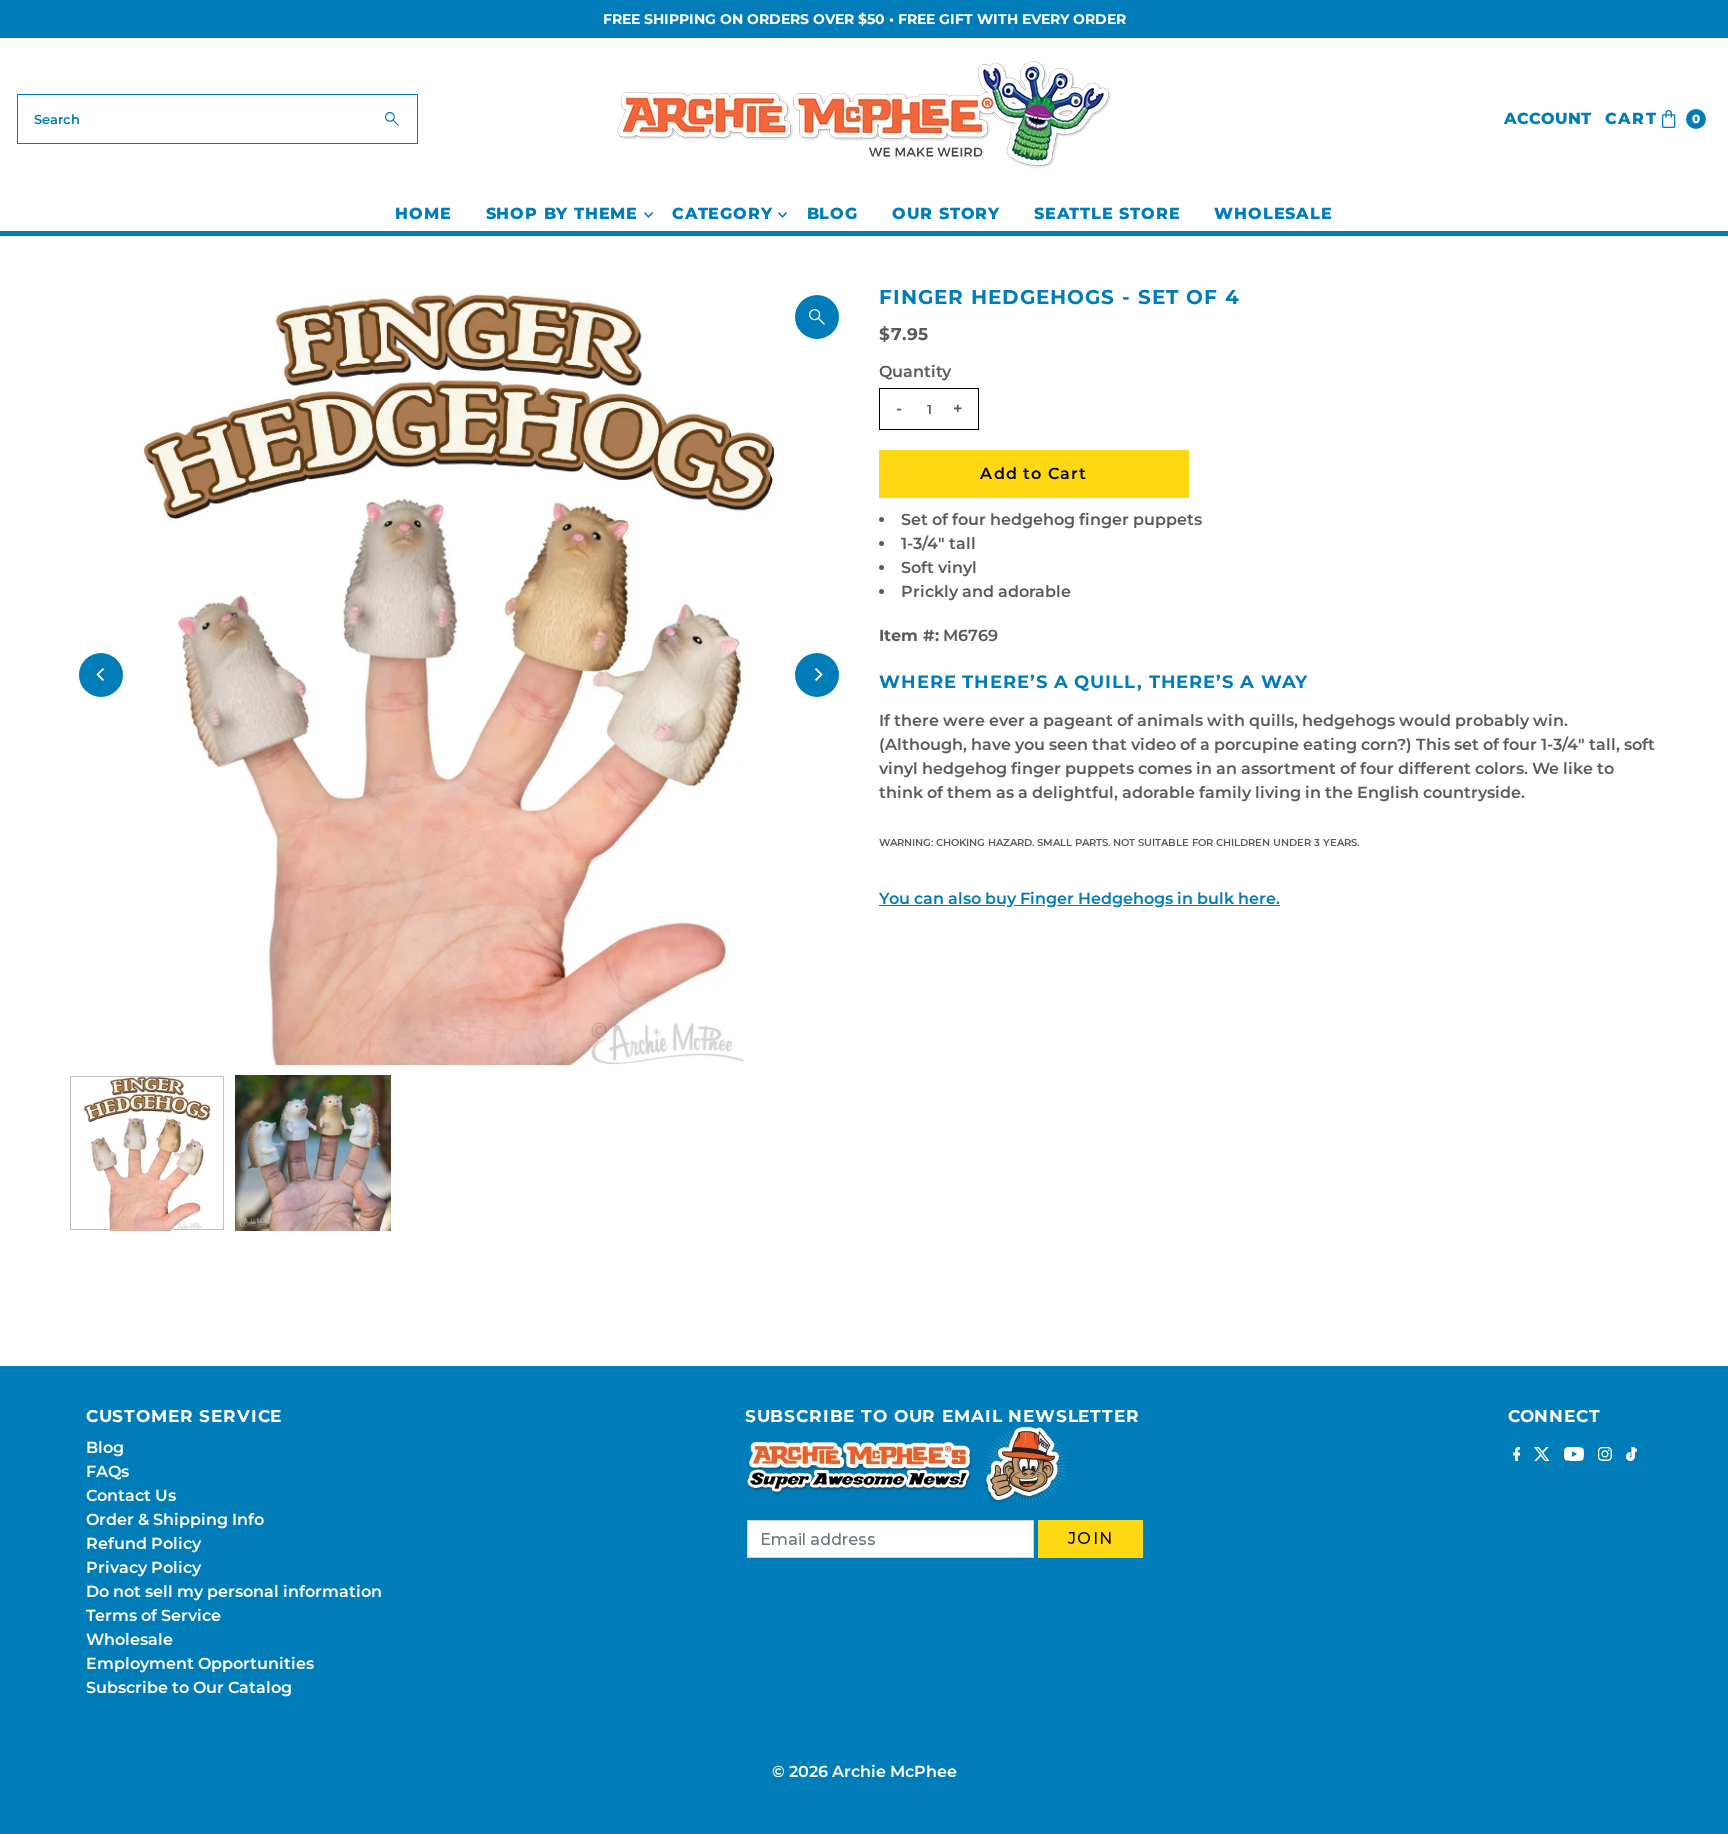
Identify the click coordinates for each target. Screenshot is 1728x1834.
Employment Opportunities (200, 1663)
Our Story (946, 213)
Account (1547, 118)
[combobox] (217, 119)
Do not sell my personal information (234, 1591)
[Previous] (101, 675)
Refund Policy (143, 1543)
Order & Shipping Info (175, 1519)
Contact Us (131, 1495)
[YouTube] (1574, 1456)
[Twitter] (1542, 1456)
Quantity (915, 371)
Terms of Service (153, 1615)
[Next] (817, 675)
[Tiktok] (1631, 1456)
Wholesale (1273, 213)
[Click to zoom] (817, 317)
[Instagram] (1605, 1456)
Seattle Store (1107, 213)
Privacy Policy (143, 1567)
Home (423, 213)
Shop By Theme (562, 213)
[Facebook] (1517, 1456)
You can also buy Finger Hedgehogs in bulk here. (1079, 898)
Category (722, 213)
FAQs (107, 1471)
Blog (832, 213)
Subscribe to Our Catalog (189, 1687)
